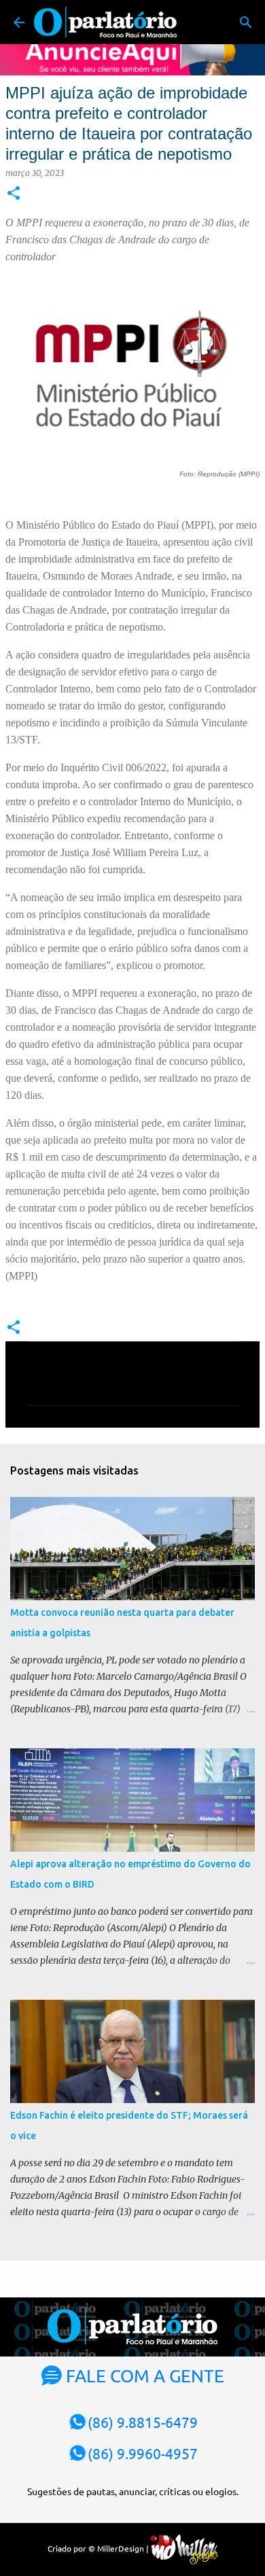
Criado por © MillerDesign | (99, 2548)
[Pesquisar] (246, 22)
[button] (14, 194)
